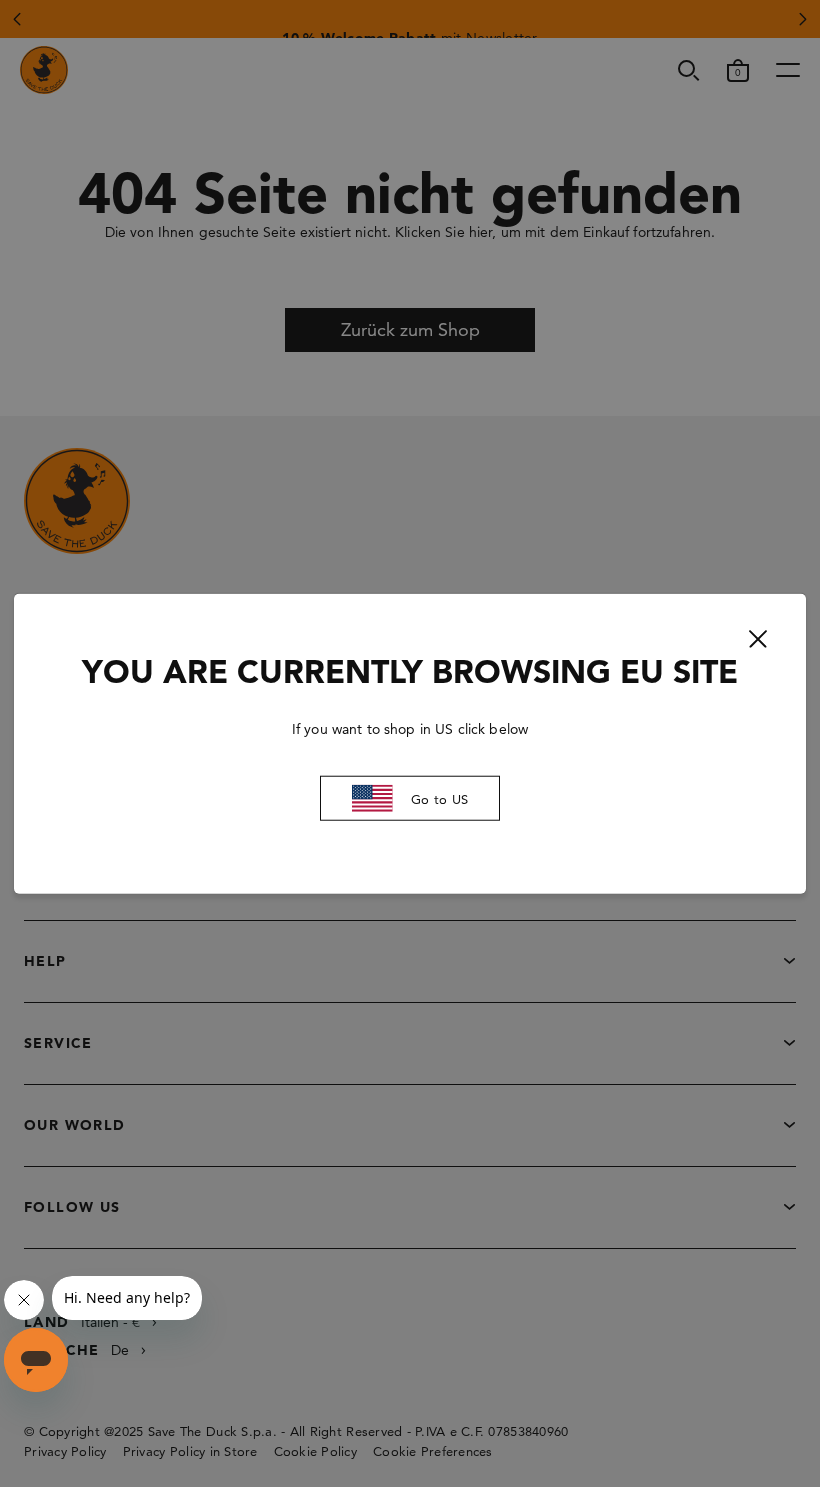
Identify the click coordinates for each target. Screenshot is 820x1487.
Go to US (439, 799)
